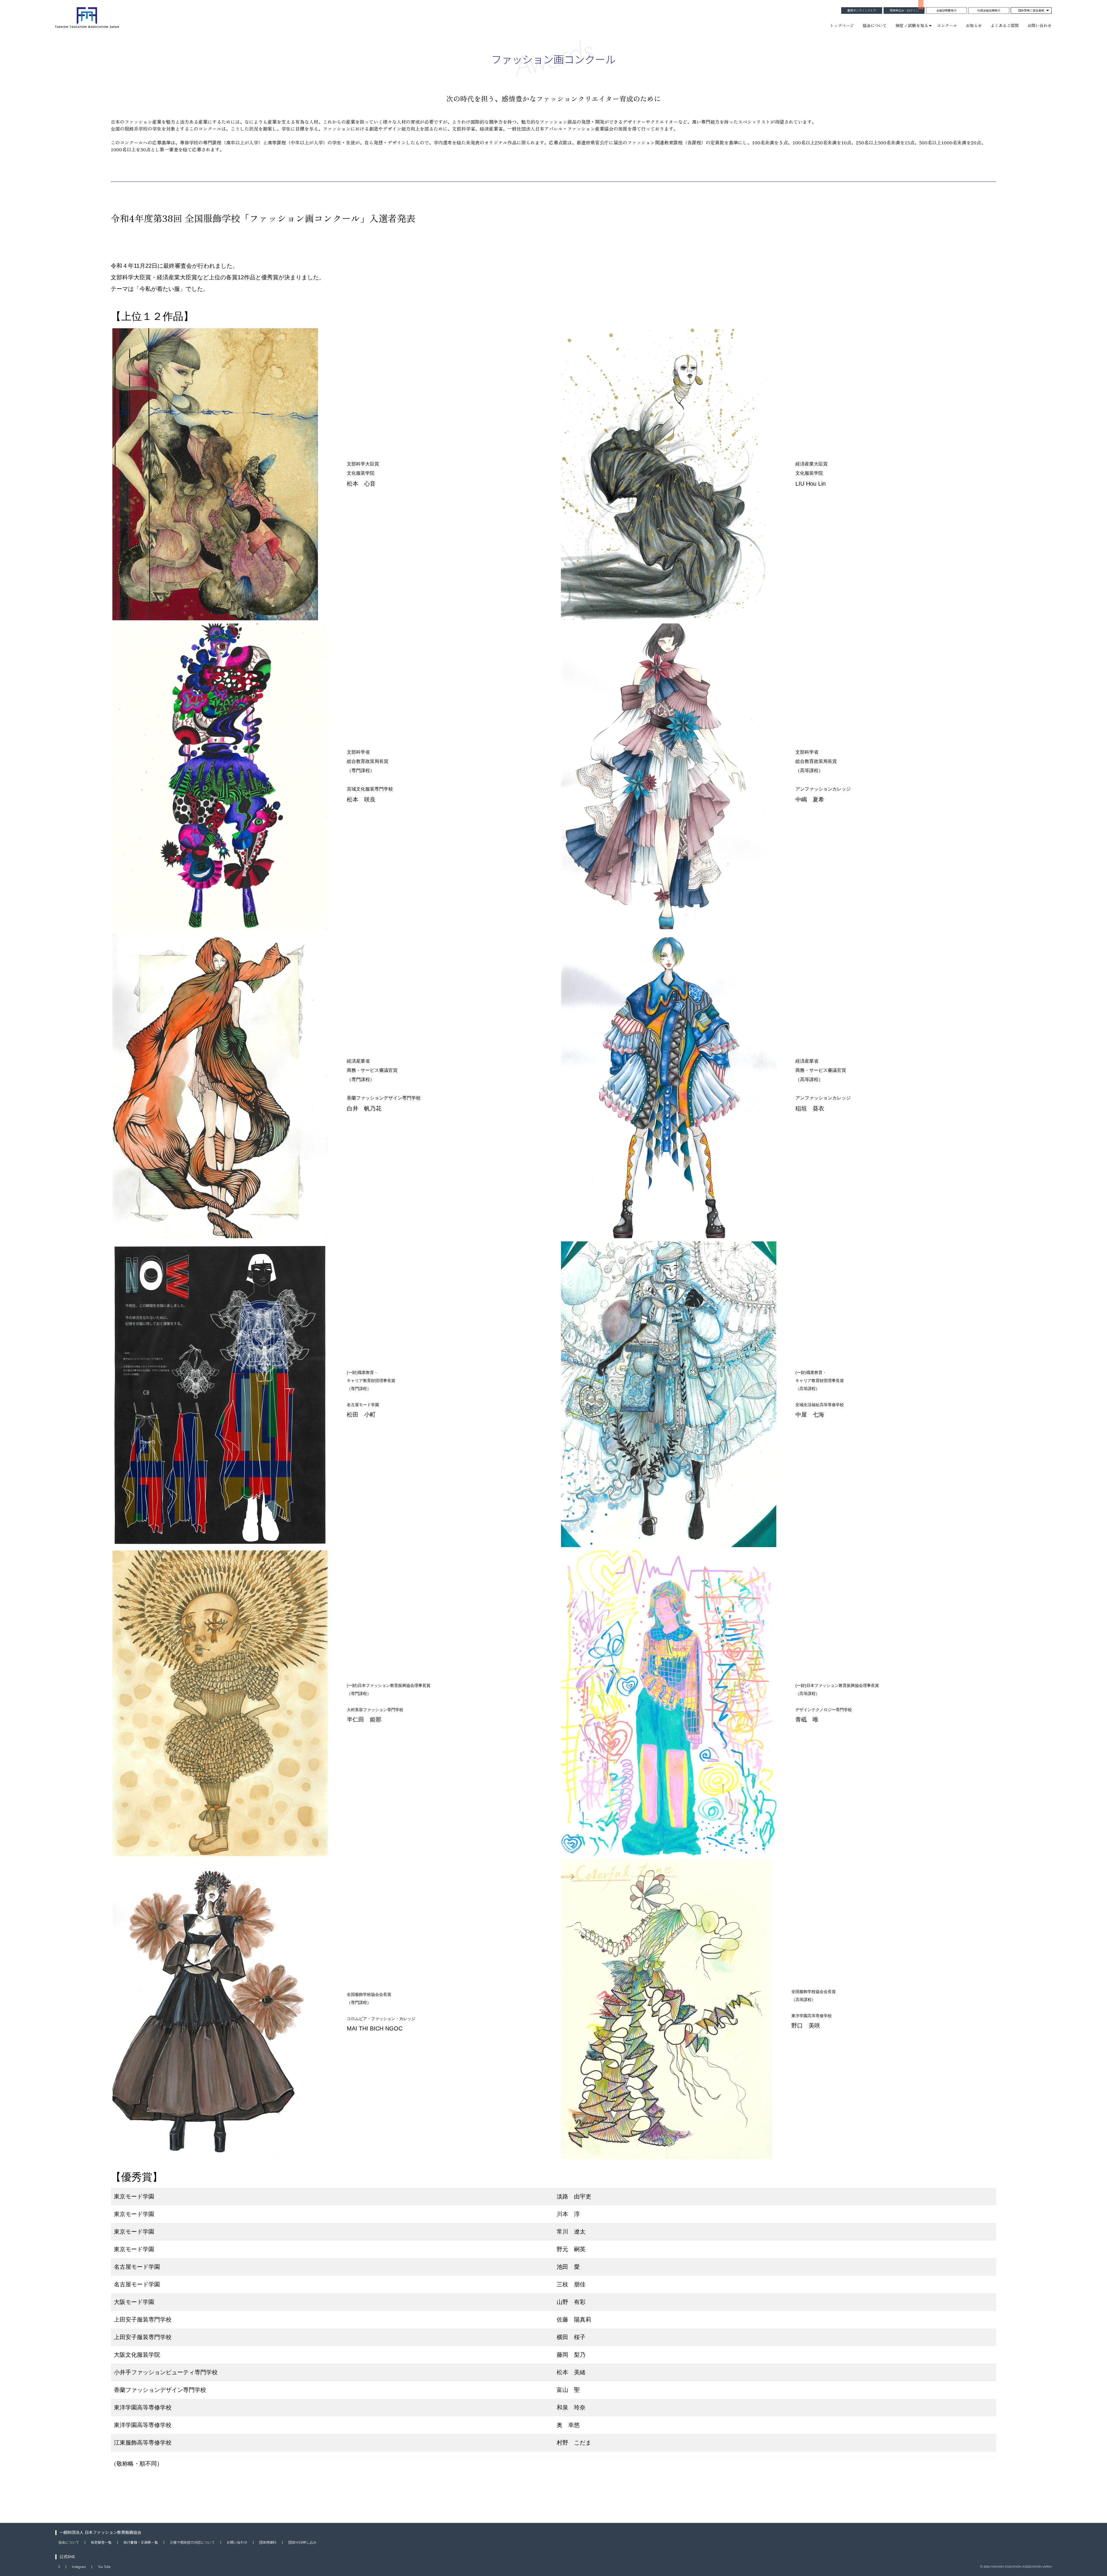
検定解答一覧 (101, 2543)
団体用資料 (268, 2543)
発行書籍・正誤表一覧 (141, 2543)
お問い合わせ (1040, 25)
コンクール (947, 25)
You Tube (104, 2567)
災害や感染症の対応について (192, 2543)
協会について (875, 25)
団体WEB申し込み (302, 2543)
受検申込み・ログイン (904, 11)
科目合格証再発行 (989, 11)
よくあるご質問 (1005, 25)
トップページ (842, 25)
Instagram (79, 2567)
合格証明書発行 (946, 11)
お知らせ (974, 25)
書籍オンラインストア (862, 11)
